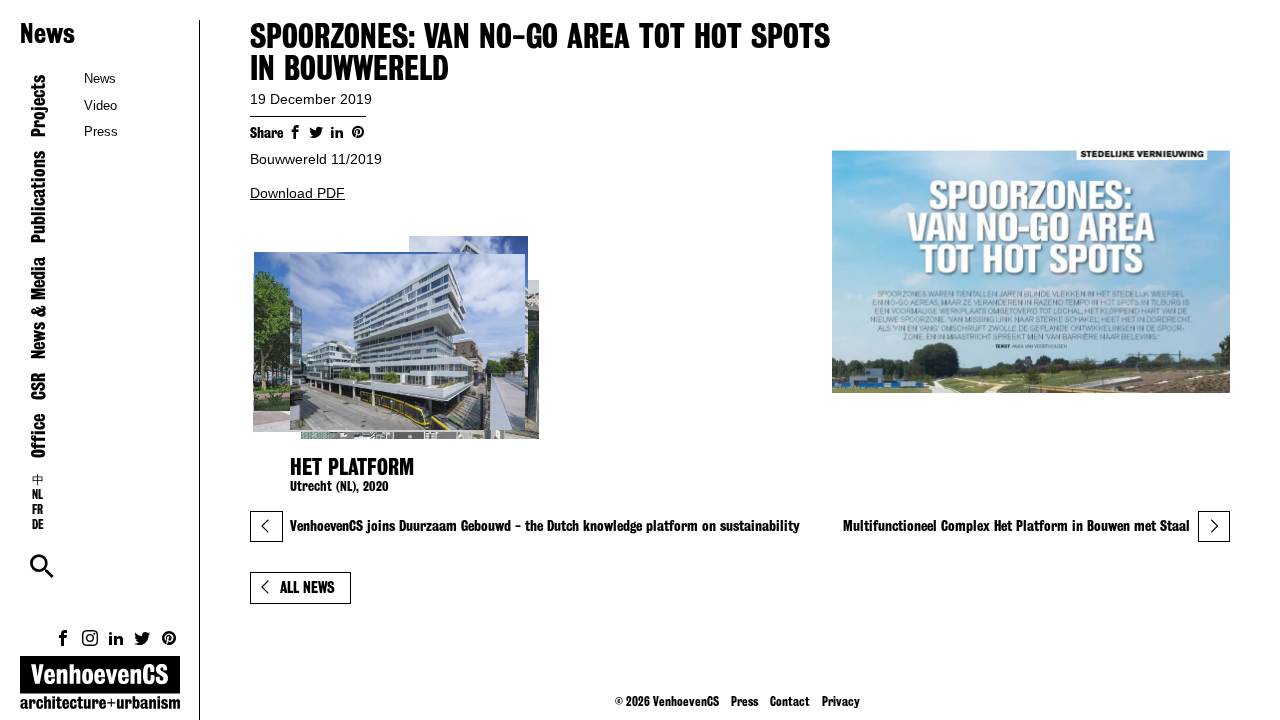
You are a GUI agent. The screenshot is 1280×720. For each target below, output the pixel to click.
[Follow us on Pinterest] (169, 638)
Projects (38, 106)
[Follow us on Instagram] (90, 638)
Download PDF (297, 193)
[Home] (100, 688)
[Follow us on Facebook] (63, 638)
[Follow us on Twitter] (142, 638)
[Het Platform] (400, 342)
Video (100, 105)
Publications (38, 197)
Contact (790, 701)
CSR (38, 386)
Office (38, 436)
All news (307, 587)
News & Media (38, 308)
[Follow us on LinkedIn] (116, 638)
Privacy (841, 701)
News (100, 78)
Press (101, 131)
